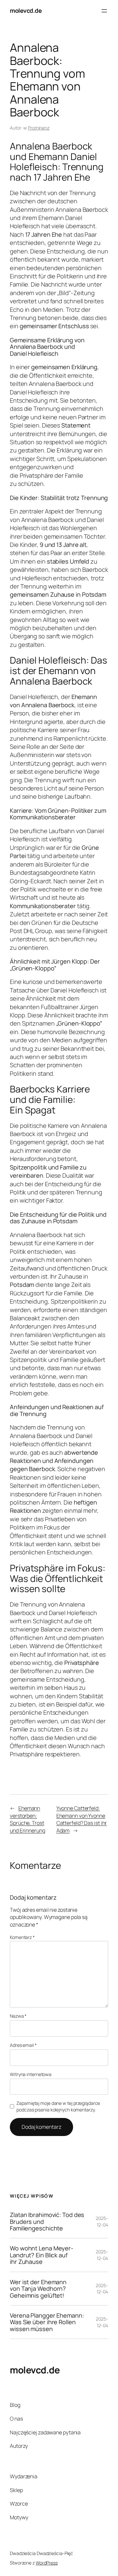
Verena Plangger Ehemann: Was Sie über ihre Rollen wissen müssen (47, 2322)
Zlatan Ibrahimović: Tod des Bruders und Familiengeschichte (47, 2221)
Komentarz (22, 1937)
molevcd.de (26, 10)
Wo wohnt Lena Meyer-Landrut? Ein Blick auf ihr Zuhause (42, 2255)
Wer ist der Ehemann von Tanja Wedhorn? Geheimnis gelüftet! (38, 2289)
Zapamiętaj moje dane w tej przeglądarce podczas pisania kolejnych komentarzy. (58, 2106)
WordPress (47, 2563)
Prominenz (39, 128)
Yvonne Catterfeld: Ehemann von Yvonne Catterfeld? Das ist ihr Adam (82, 1819)
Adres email (23, 2045)
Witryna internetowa (31, 2074)
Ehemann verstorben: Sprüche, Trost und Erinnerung (28, 1819)
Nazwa (18, 2016)
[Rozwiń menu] (104, 11)
